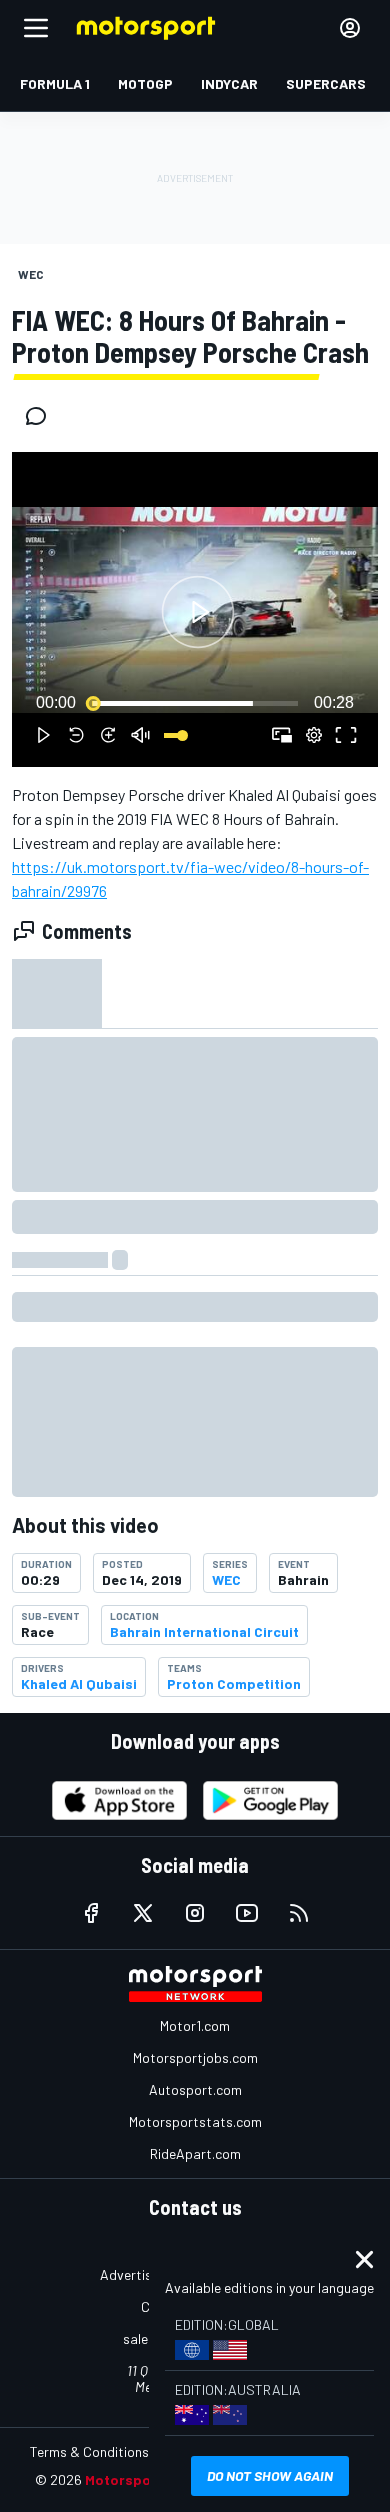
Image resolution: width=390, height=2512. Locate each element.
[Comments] (42, 416)
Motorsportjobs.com (195, 2057)
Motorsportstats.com (195, 2121)
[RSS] (299, 1913)
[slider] (195, 703)
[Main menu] (36, 28)
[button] (198, 612)
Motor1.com (195, 2025)
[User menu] (350, 28)
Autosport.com (195, 2089)
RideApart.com (195, 2153)
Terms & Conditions (89, 2451)
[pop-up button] (314, 735)
